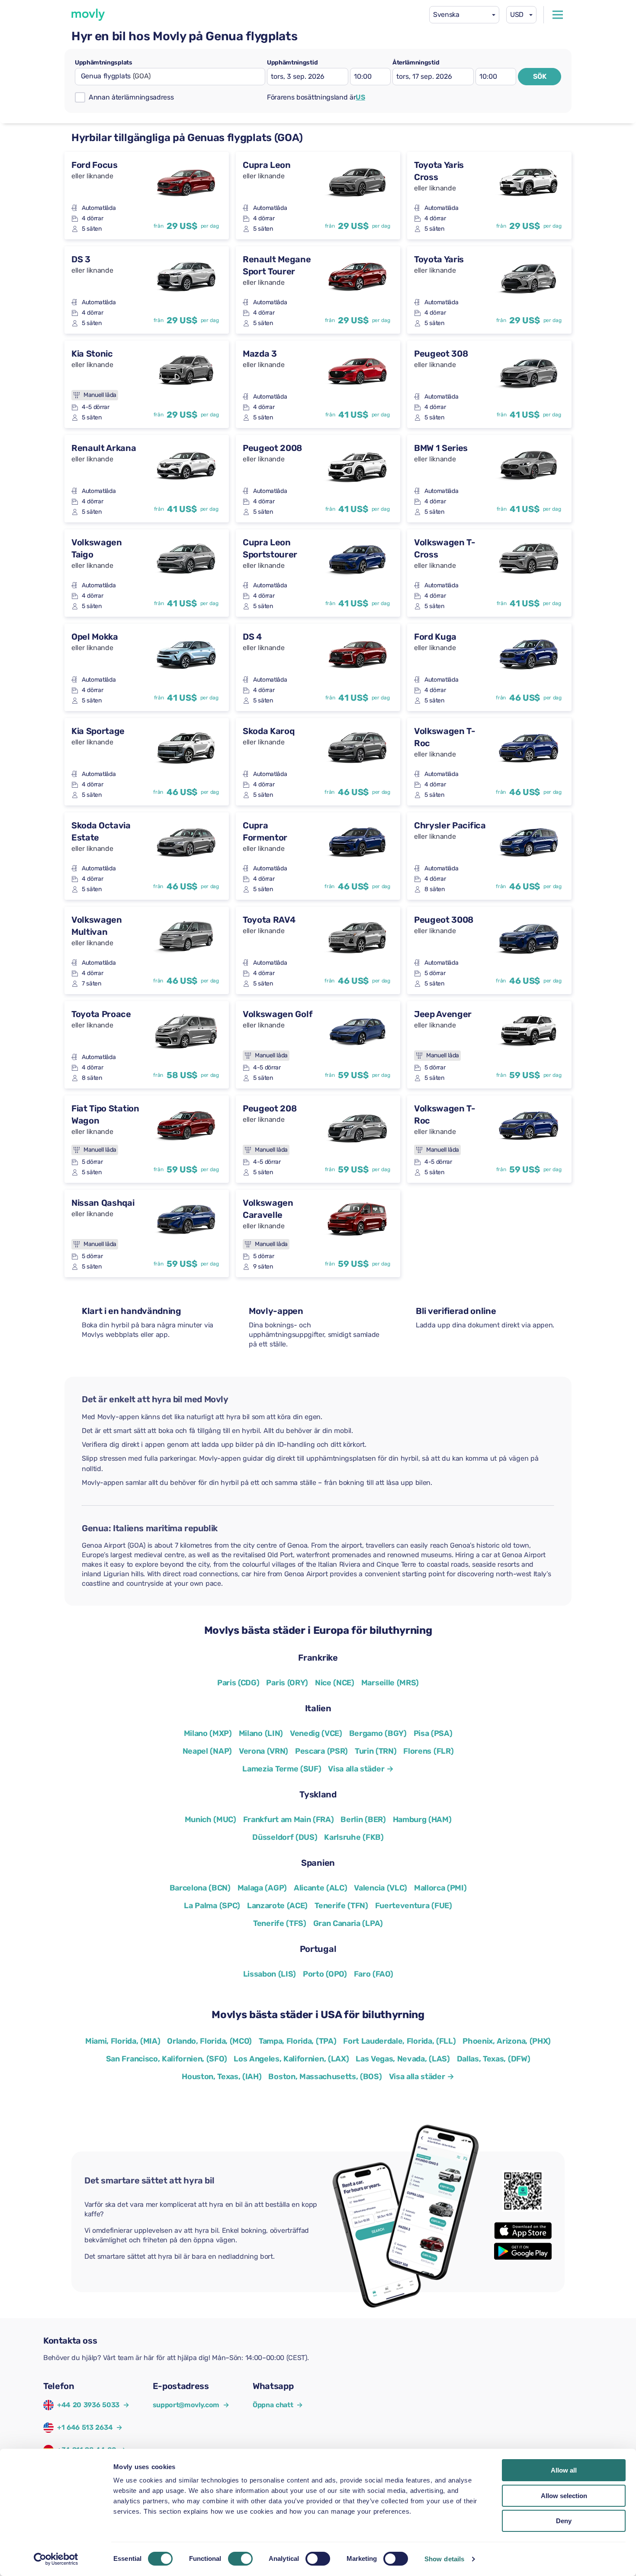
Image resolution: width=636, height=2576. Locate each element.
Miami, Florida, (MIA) (123, 2041)
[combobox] (464, 15)
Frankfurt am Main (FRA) (289, 1819)
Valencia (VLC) (381, 1888)
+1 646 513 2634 (85, 2427)
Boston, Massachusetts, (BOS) (325, 2077)
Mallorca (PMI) (440, 1888)
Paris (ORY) (287, 1683)
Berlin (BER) (363, 1819)
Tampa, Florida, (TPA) (297, 2041)
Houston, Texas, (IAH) (222, 2077)
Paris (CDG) (238, 1683)
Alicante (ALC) (321, 1888)
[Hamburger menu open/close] (558, 15)
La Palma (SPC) (212, 1906)
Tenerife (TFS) (280, 1923)
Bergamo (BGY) (378, 1733)
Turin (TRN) (376, 1751)
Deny (564, 2521)
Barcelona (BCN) (200, 1888)
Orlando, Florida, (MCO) (209, 2041)
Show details (444, 2559)
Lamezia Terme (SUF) (282, 1769)
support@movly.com (191, 2405)
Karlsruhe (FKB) (354, 1837)
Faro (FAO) (374, 1974)
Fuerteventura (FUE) (414, 1906)
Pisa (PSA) (433, 1733)
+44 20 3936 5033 (88, 2405)
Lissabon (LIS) (270, 1974)
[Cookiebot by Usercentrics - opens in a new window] (56, 2559)
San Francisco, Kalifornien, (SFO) (166, 2059)
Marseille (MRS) (390, 1683)
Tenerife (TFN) (341, 1906)
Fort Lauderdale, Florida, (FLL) (399, 2041)
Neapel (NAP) (207, 1751)
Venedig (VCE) (316, 1733)
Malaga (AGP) (262, 1888)
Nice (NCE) (335, 1683)
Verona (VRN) (263, 1751)
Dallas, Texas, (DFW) (494, 2059)
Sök (540, 76)
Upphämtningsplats (104, 63)
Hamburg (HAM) (422, 1819)
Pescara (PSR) (321, 1751)
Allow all (564, 2470)
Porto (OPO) (325, 1974)
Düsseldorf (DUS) (285, 1837)
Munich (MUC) (210, 1819)
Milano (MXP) (208, 1733)
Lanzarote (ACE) (277, 1906)
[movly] (88, 15)
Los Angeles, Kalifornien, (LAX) (291, 2059)
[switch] (240, 2559)
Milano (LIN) (261, 1733)
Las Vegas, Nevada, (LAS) (403, 2059)
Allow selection (564, 2496)
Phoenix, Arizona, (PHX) (507, 2041)
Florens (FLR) (428, 1751)
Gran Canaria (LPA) (348, 1923)
